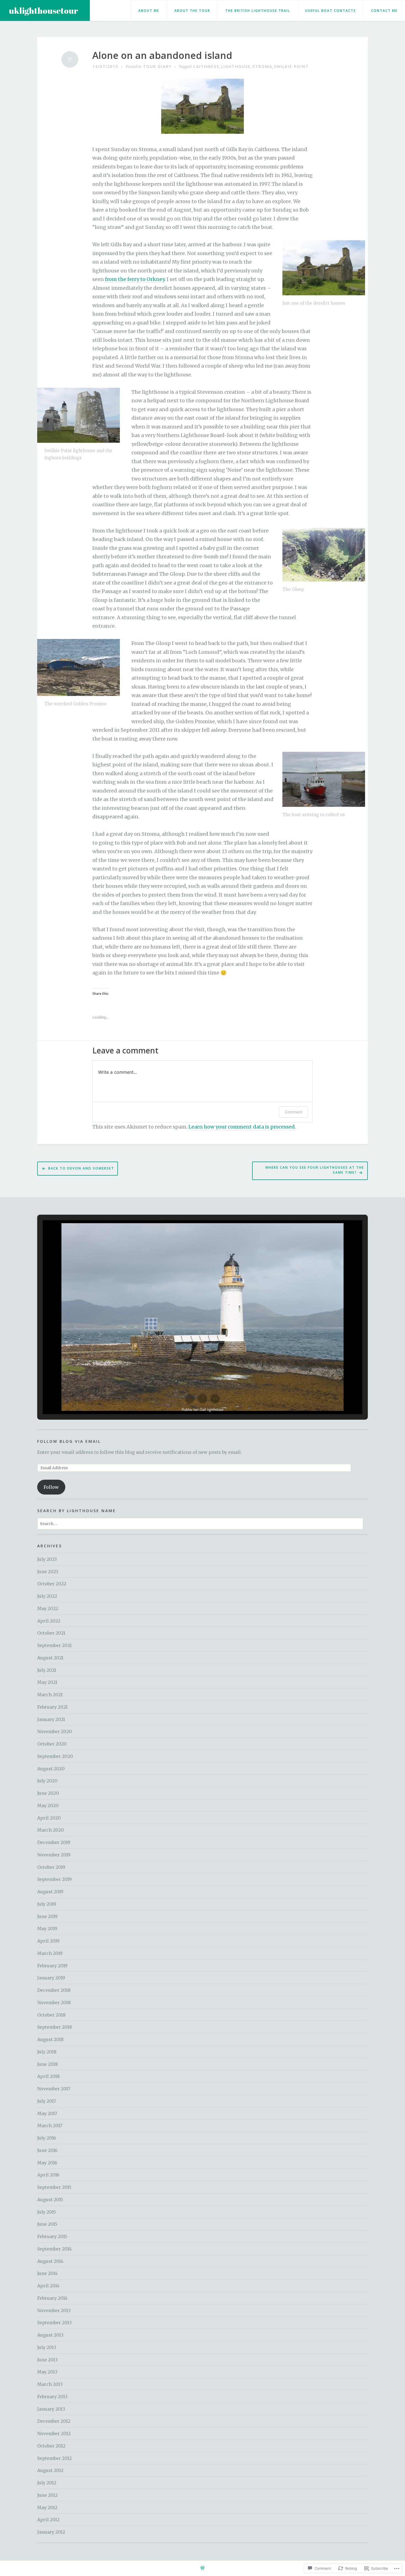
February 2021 (52, 1707)
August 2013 (50, 2335)
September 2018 (55, 2027)
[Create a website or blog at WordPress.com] (202, 2568)
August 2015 (50, 2200)
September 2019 (54, 1879)
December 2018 (54, 1990)
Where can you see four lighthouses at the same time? (315, 1170)
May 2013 (47, 2372)
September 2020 (55, 1756)
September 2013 (54, 2323)
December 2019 (54, 1842)
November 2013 (54, 2310)
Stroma (262, 66)
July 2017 (47, 2101)
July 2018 (47, 2052)
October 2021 (51, 1633)
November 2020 (55, 1731)
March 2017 (50, 2126)
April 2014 (48, 2286)
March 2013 (50, 2384)
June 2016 (47, 2150)
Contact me (384, 11)
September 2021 (54, 1645)
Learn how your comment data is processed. (242, 1127)
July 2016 (47, 2138)
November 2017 (54, 2089)
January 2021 (51, 1719)
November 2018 (54, 2003)
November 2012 (54, 2433)
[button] (190, 1399)
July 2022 (47, 1596)
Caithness (206, 66)
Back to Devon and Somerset (81, 1168)
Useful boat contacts (331, 11)
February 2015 (52, 2236)
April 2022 (49, 1621)
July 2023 (47, 1559)
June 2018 (48, 2064)
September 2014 (54, 2249)
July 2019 (47, 1904)
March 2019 (50, 1953)
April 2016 (48, 2175)
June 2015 (47, 2224)
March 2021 (50, 1695)
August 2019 (50, 1892)
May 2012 (47, 2507)
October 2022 (52, 1584)
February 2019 (52, 1966)
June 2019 (47, 1916)
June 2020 (48, 1793)
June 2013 (47, 2360)
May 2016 (47, 2163)
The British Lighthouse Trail (258, 11)
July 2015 (47, 2212)
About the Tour (192, 11)
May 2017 (47, 2113)
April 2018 (48, 2076)
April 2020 (49, 1818)
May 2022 (48, 1608)
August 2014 (50, 2261)
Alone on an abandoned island (162, 55)
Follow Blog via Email (69, 1441)
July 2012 (47, 2483)
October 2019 (51, 1867)
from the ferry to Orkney (135, 279)
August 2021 (50, 1658)
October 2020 (52, 1744)
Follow (51, 1487)
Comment (294, 1112)
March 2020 (51, 1830)
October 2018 (51, 2015)
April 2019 (48, 1941)
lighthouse (236, 66)
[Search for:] (200, 1523)
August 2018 (50, 2039)
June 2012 (47, 2495)
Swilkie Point (291, 66)
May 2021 (47, 1682)
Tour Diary (157, 66)
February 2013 (52, 2397)
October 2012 (51, 2446)
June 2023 (48, 1572)
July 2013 (47, 2347)
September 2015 (54, 2187)
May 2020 (48, 1805)
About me (149, 11)
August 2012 (50, 2470)
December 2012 (54, 2421)
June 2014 (47, 2273)
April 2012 (48, 2520)
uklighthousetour (44, 11)
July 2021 (47, 1670)
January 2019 (51, 1978)
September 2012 (54, 2458)
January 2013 (51, 2409)
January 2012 (51, 2532)
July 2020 (47, 1781)
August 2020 (51, 1769)
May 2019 (47, 1928)
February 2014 (52, 2298)
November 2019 (54, 1855)
